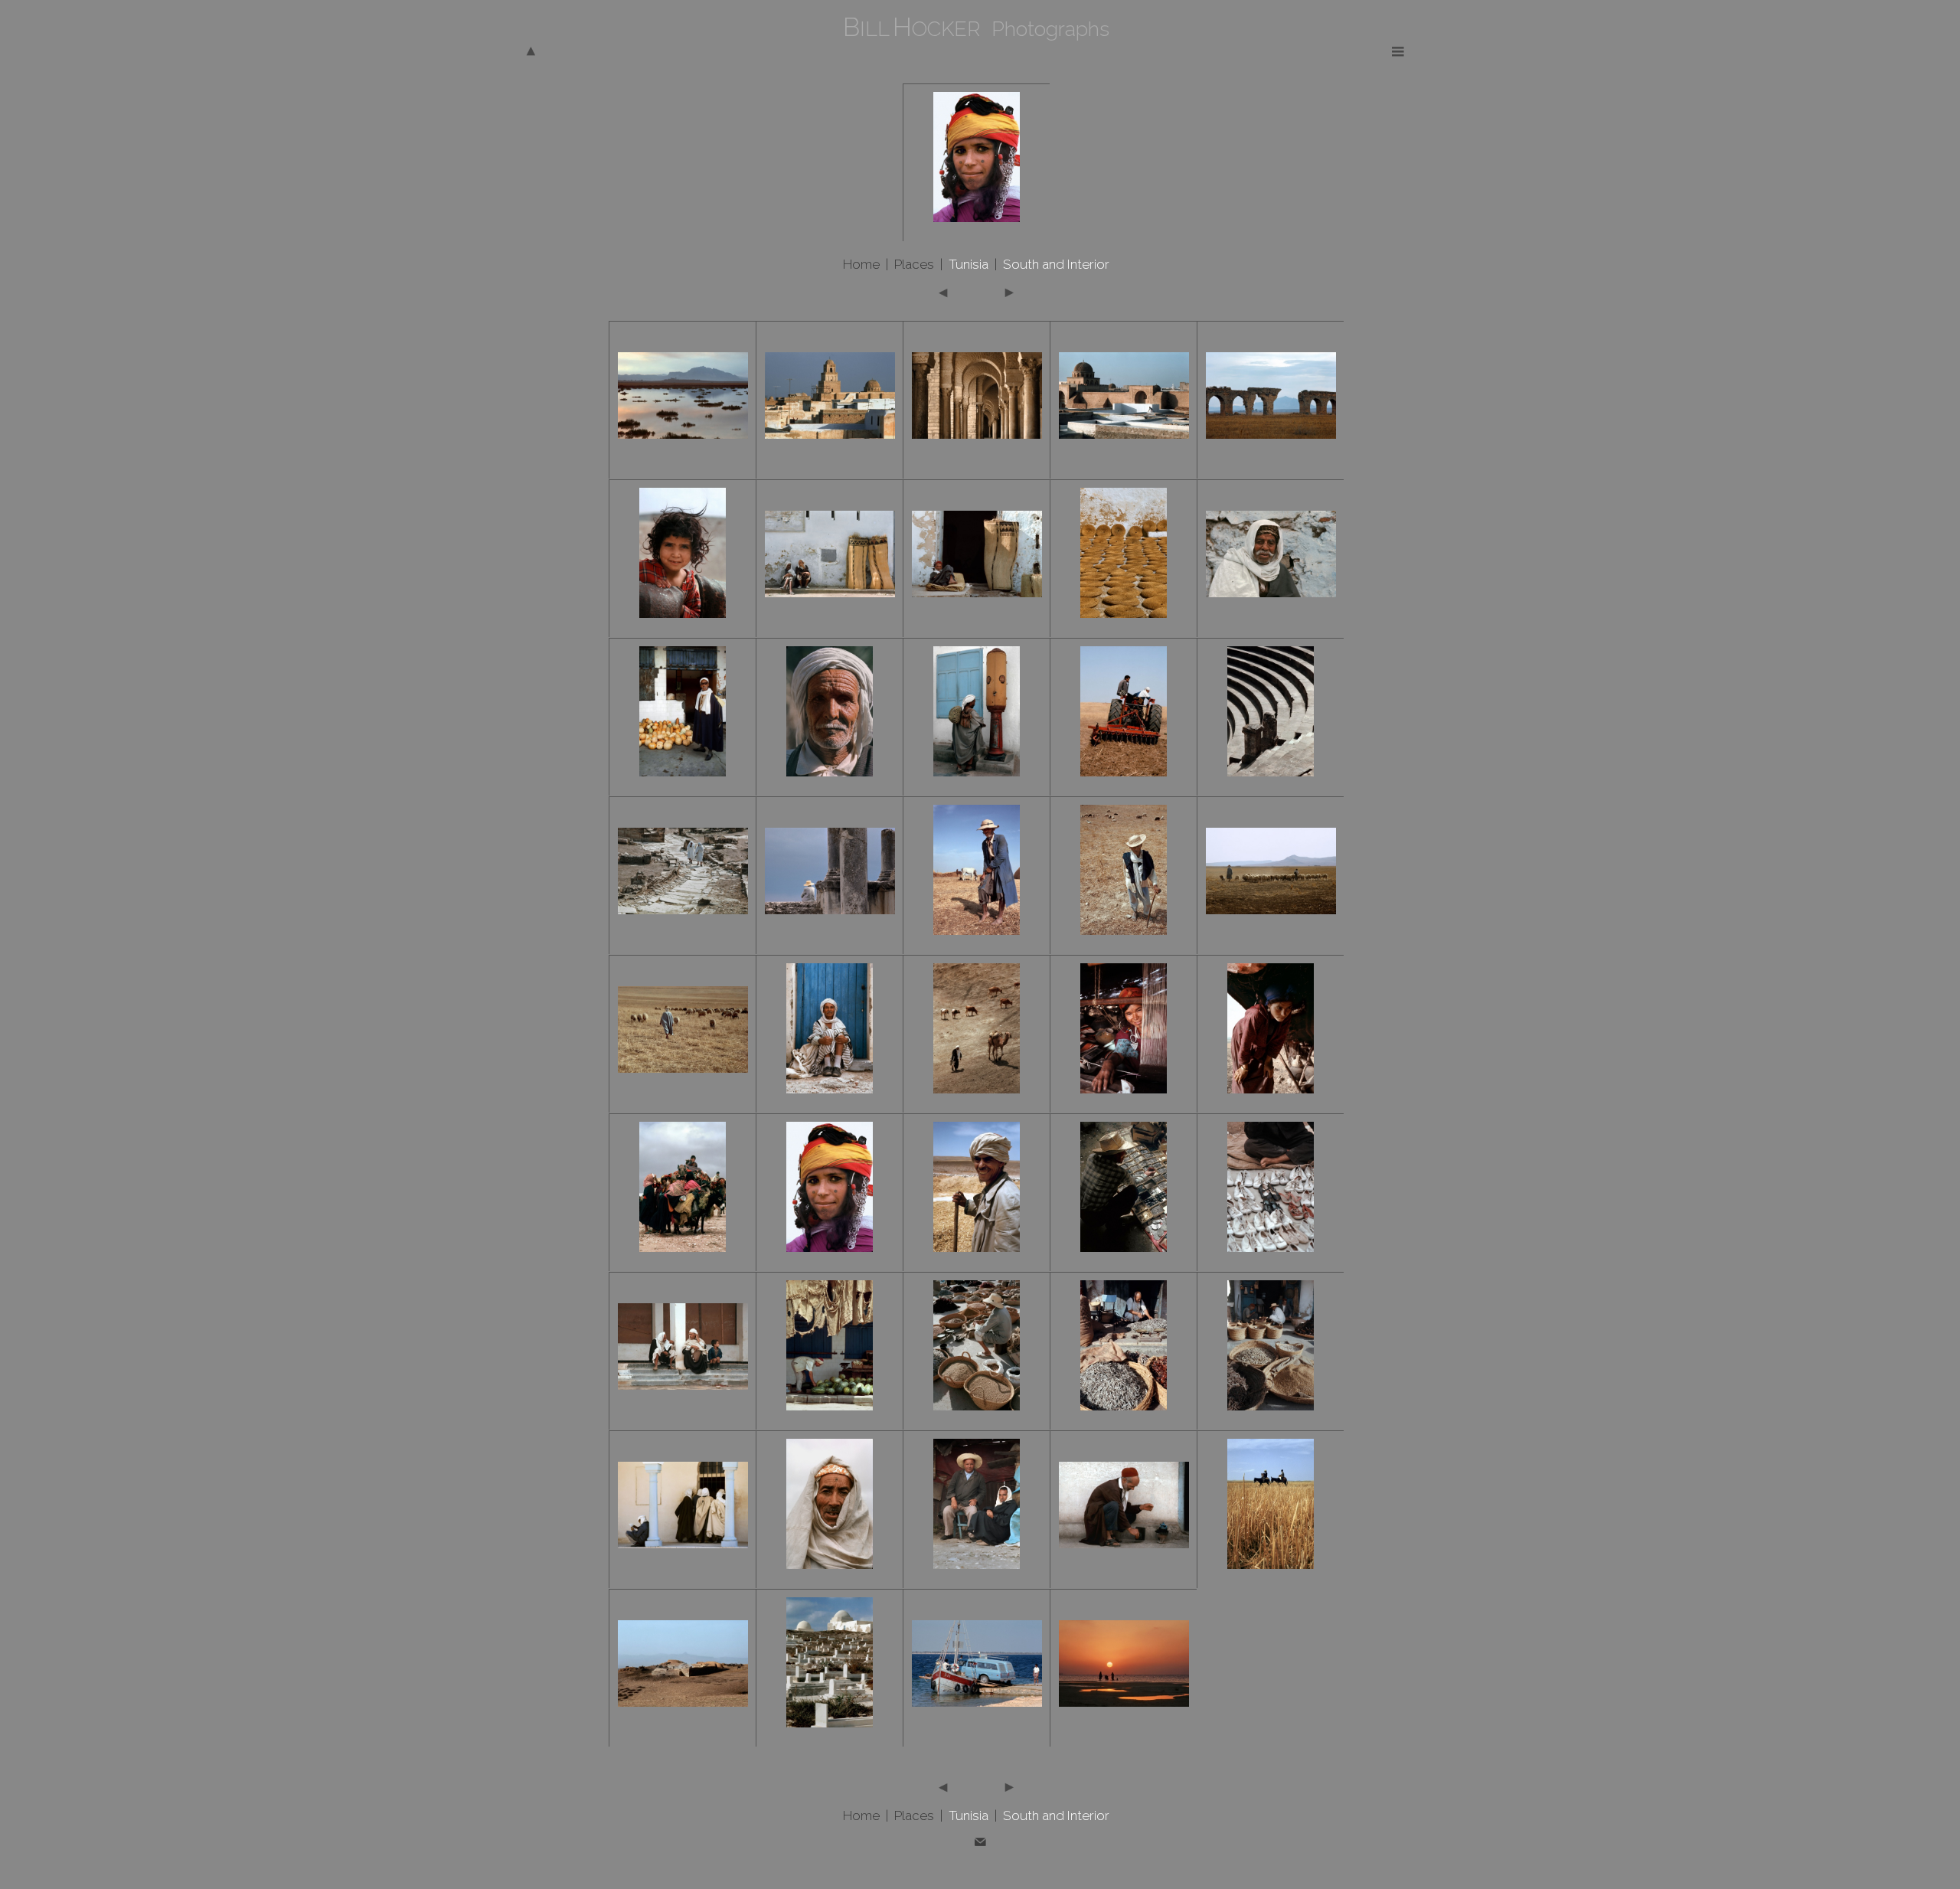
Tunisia (969, 264)
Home (861, 264)
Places (914, 264)
